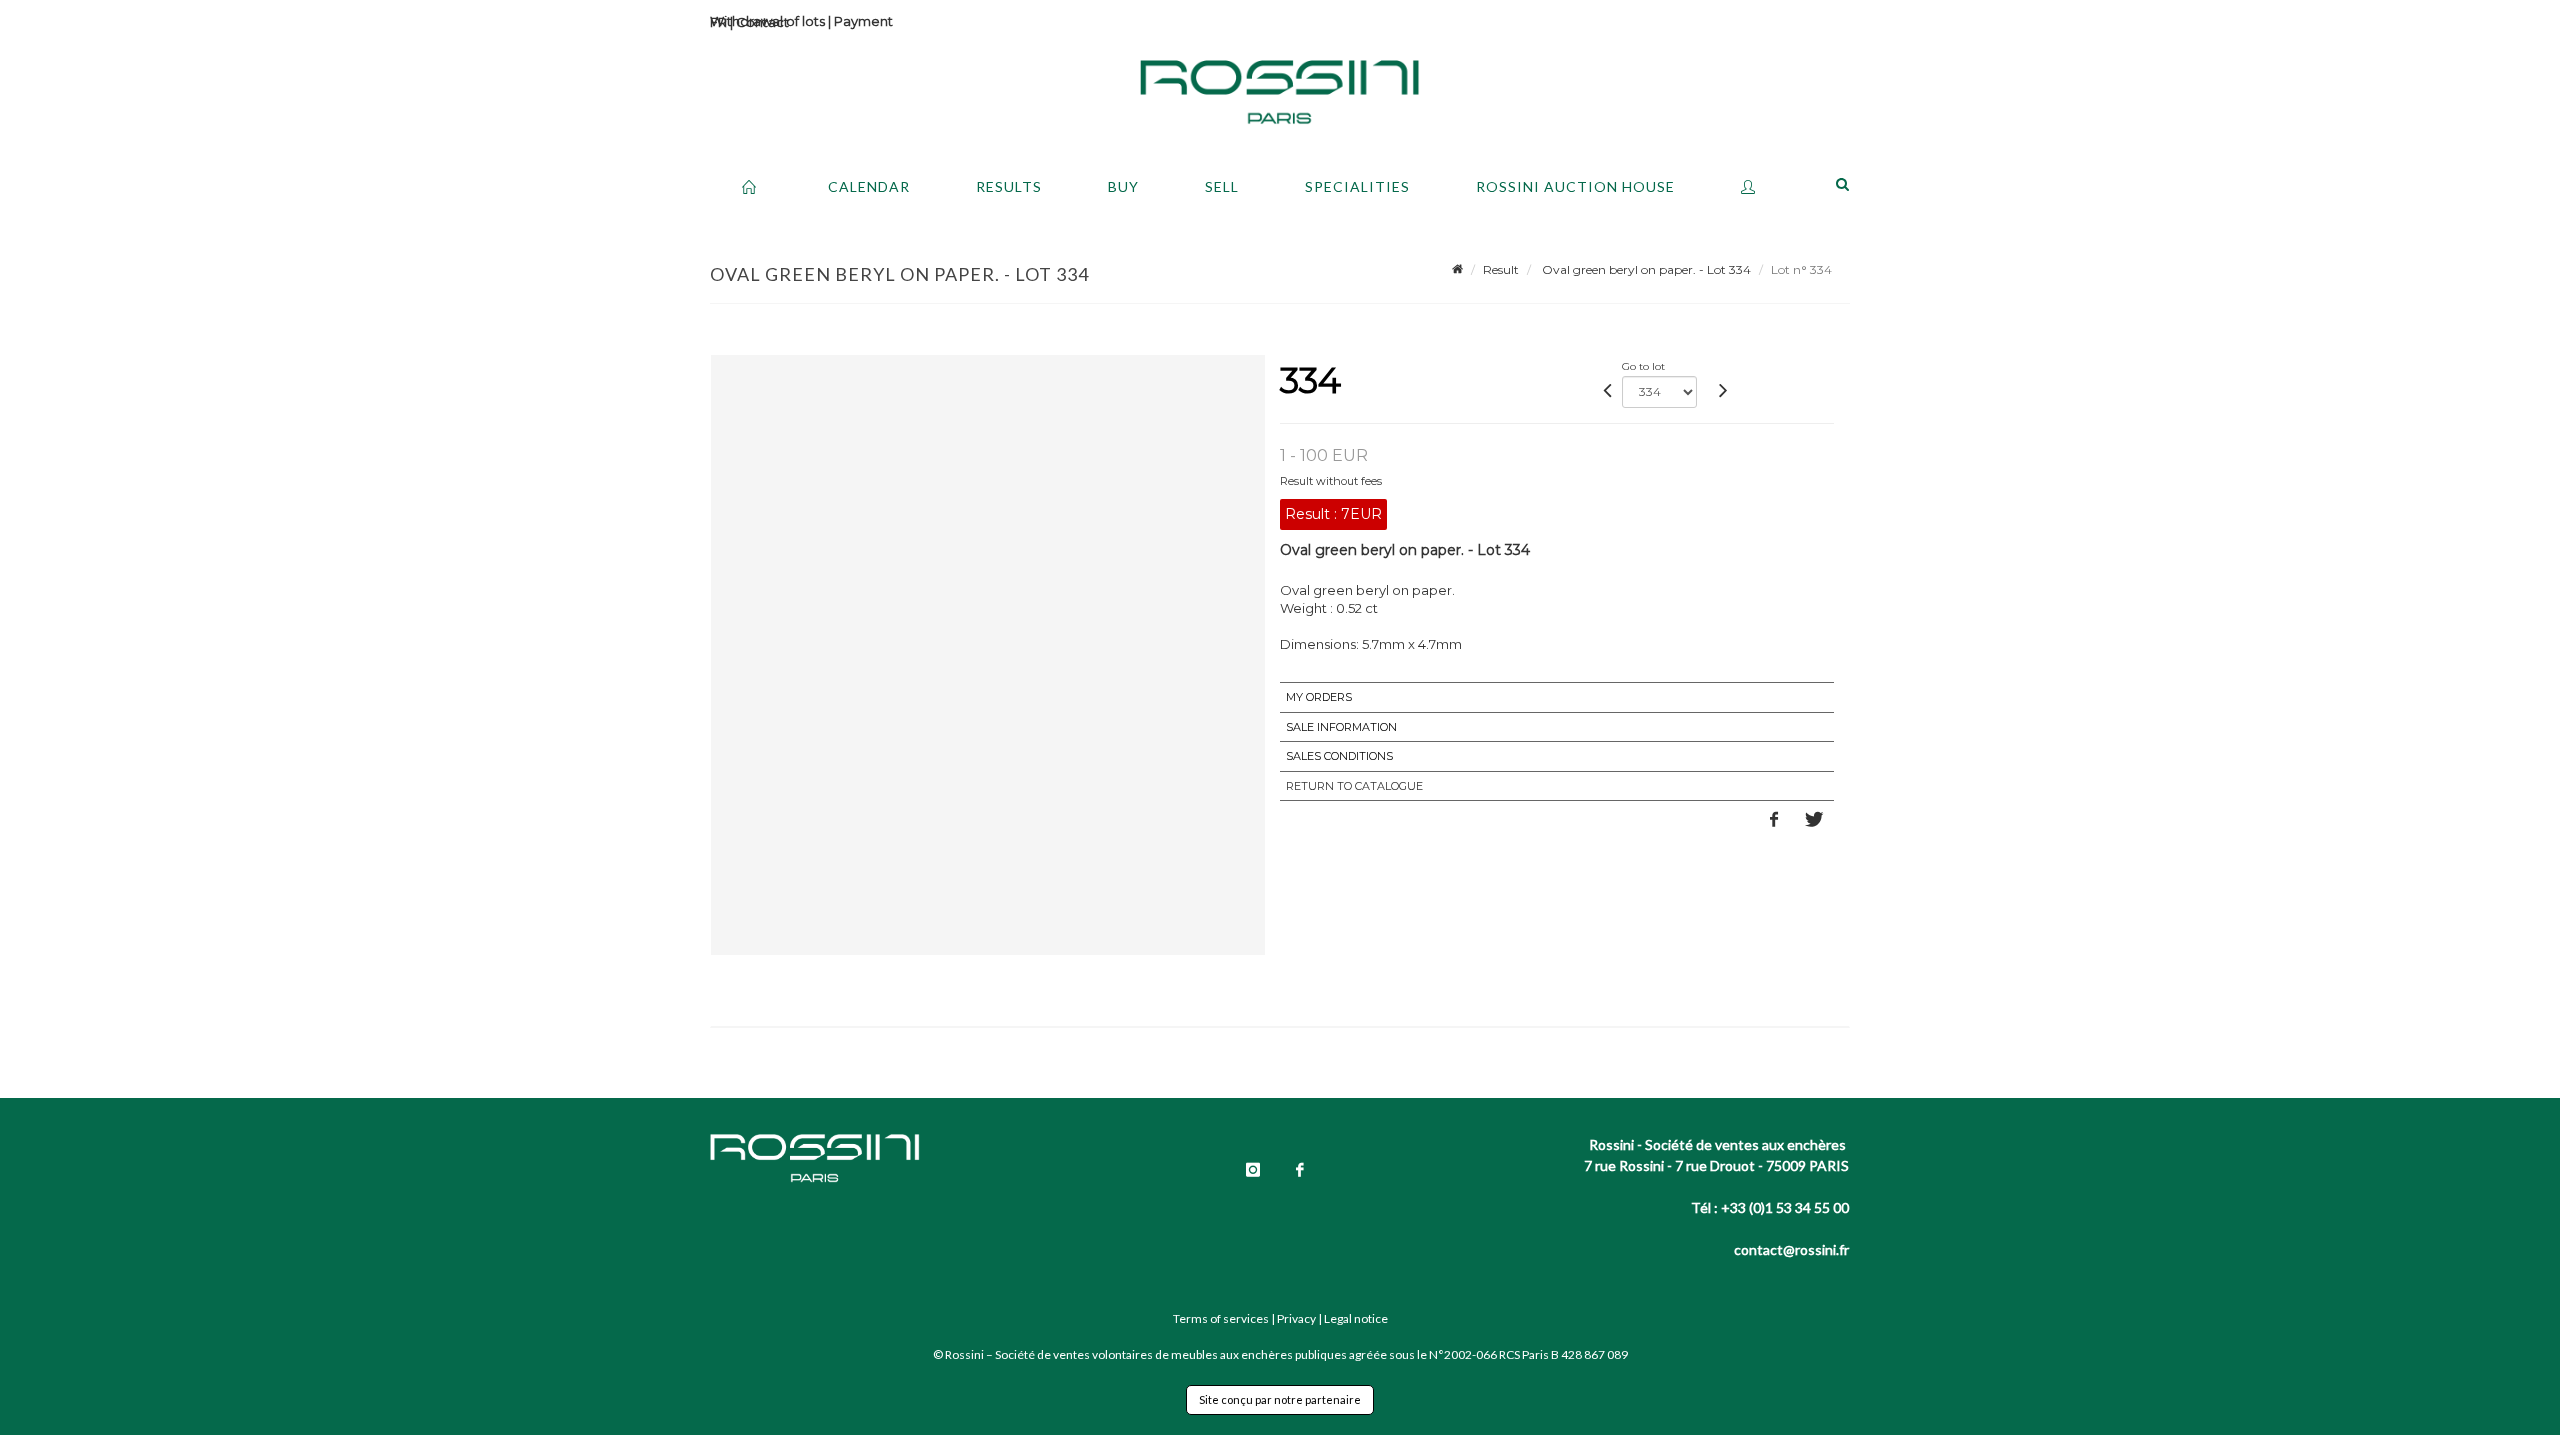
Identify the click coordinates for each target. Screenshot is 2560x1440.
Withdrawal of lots (767, 21)
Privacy (1296, 1318)
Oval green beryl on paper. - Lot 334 (1645, 269)
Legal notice (1356, 1318)
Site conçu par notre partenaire (1280, 1399)
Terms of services (1221, 1318)
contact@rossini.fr (1791, 1249)
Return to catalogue (1354, 786)
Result (1501, 269)
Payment (863, 21)
